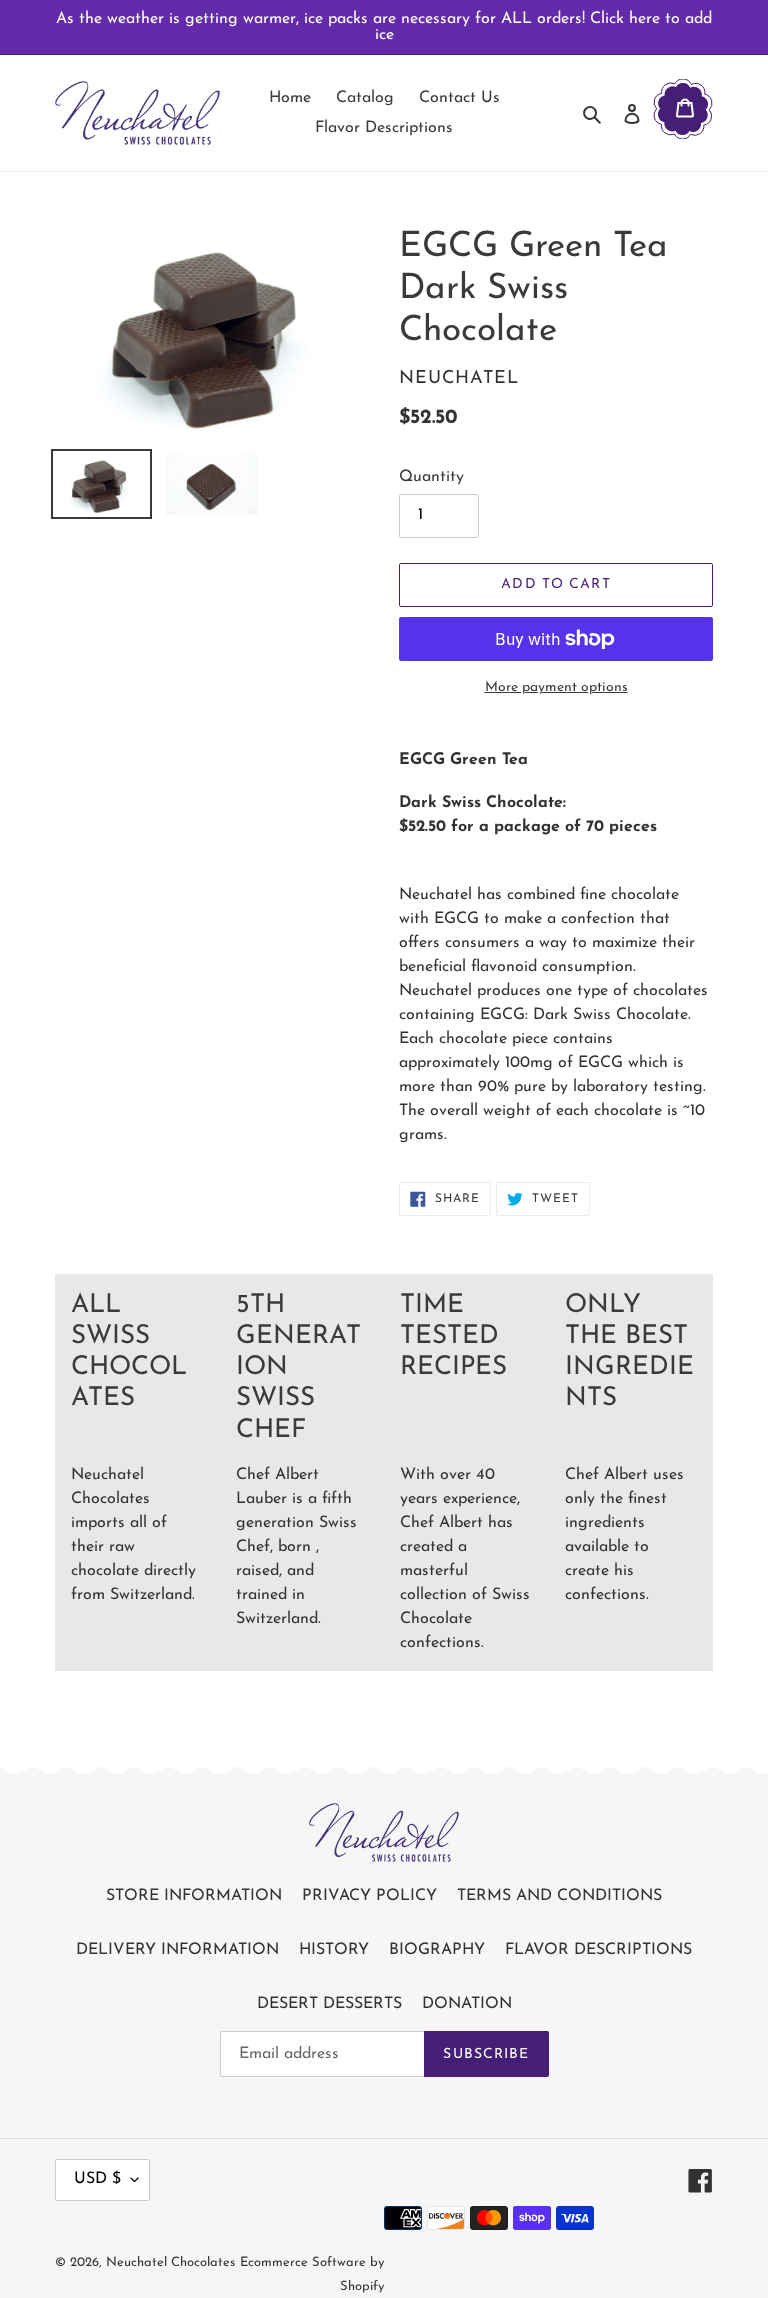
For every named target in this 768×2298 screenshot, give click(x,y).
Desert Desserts (329, 2004)
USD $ (97, 2179)
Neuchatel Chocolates (170, 2262)
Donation (467, 2004)
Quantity (431, 477)
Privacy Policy (369, 1896)
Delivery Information (177, 1950)
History (334, 1950)
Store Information (194, 1896)
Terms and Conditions (559, 1896)
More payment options (556, 687)
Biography (437, 1950)
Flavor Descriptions (598, 1950)
